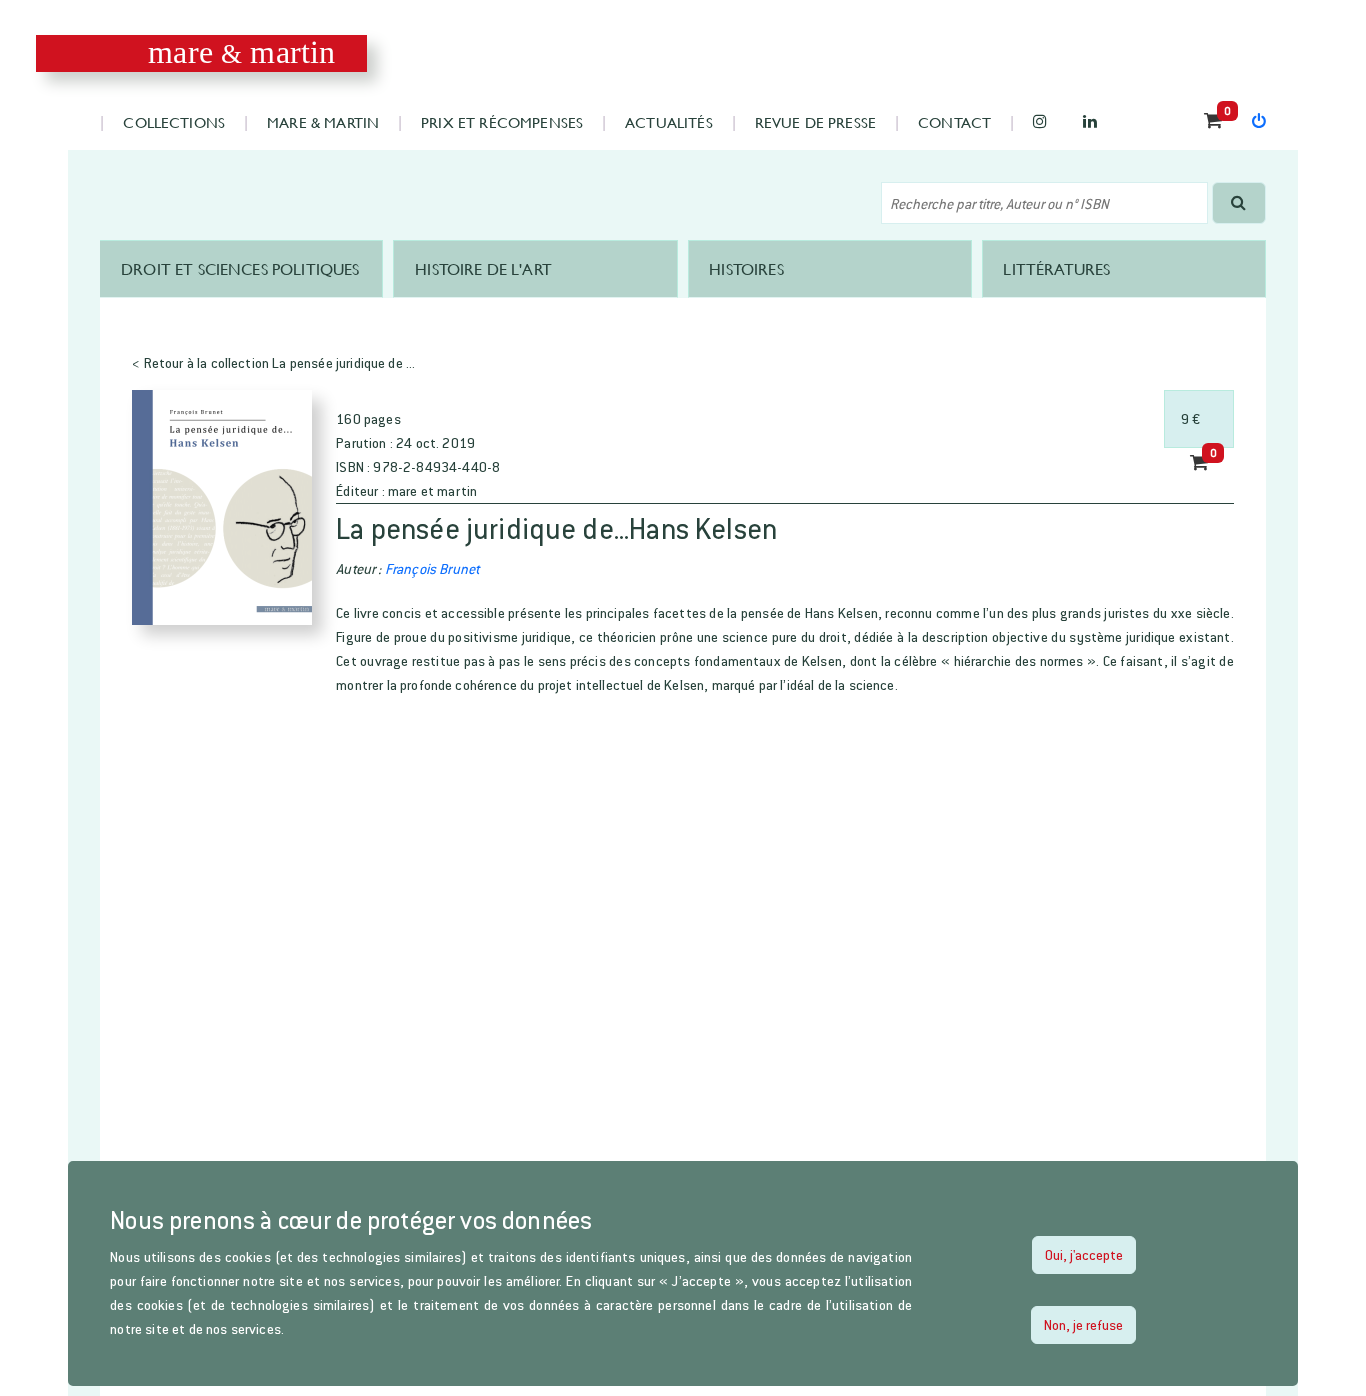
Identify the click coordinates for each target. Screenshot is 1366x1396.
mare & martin (323, 121)
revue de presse (815, 121)
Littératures (1056, 268)
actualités (669, 121)
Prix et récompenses (502, 121)
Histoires (746, 268)
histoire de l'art (483, 268)
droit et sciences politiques (240, 268)
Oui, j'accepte (1084, 1254)
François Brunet (432, 568)
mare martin (241, 52)
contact (954, 121)
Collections (174, 121)
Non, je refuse (1083, 1324)
